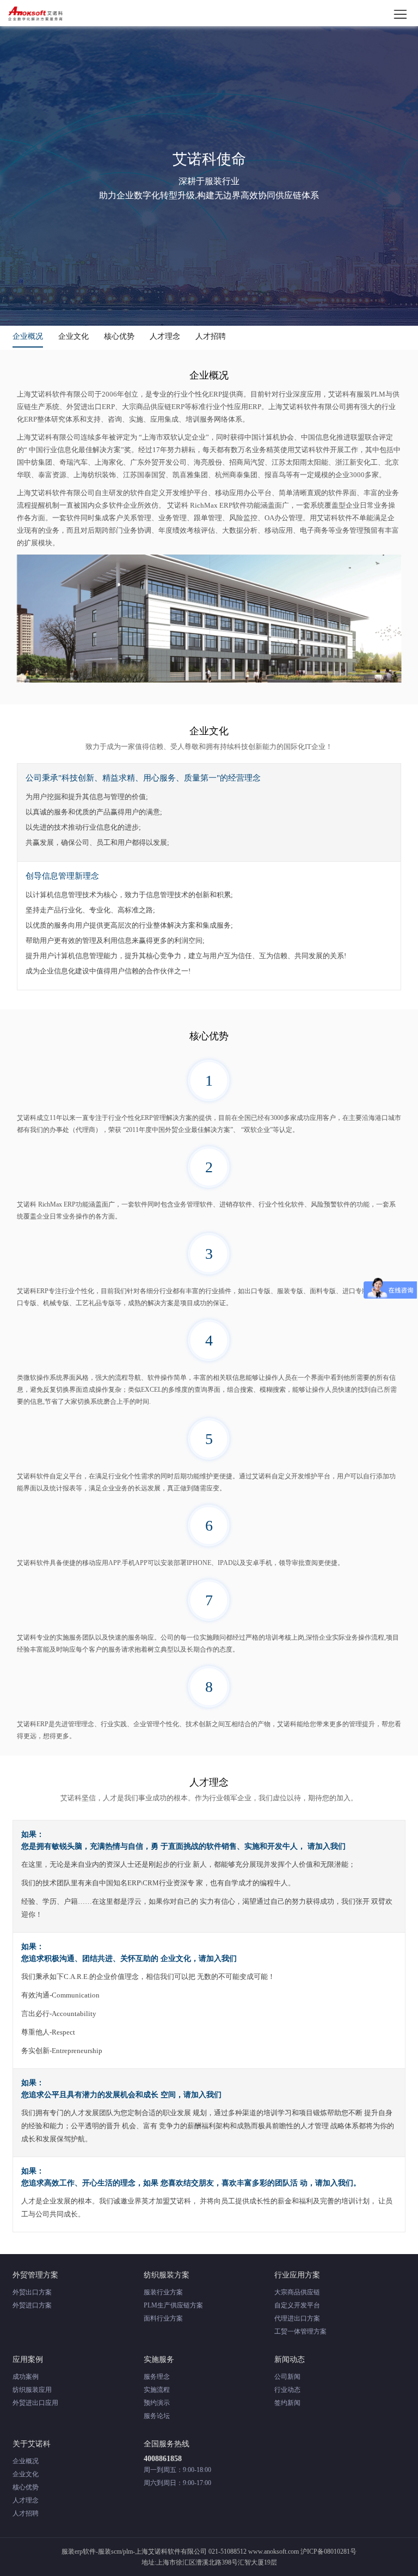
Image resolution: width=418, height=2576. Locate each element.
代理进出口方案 (297, 2318)
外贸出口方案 (32, 2292)
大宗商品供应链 (297, 2292)
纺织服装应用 (32, 2390)
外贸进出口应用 (35, 2403)
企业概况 (28, 336)
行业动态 (287, 2390)
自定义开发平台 (297, 2305)
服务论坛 (157, 2416)
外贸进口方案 (32, 2305)
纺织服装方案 (167, 2275)
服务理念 (157, 2377)
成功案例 (26, 2377)
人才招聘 (211, 336)
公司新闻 (287, 2377)
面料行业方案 (163, 2318)
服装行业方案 (163, 2292)
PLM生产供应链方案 (173, 2305)
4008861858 (163, 2459)
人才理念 (165, 336)
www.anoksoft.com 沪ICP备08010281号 (302, 2551)
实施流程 (157, 2390)
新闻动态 (290, 2359)
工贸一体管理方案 (300, 2331)
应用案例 (28, 2359)
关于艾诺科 (32, 2444)
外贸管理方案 (35, 2275)
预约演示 (157, 2403)
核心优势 (119, 336)
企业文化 (73, 336)
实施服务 (159, 2359)
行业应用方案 (297, 2275)
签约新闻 (287, 2403)
